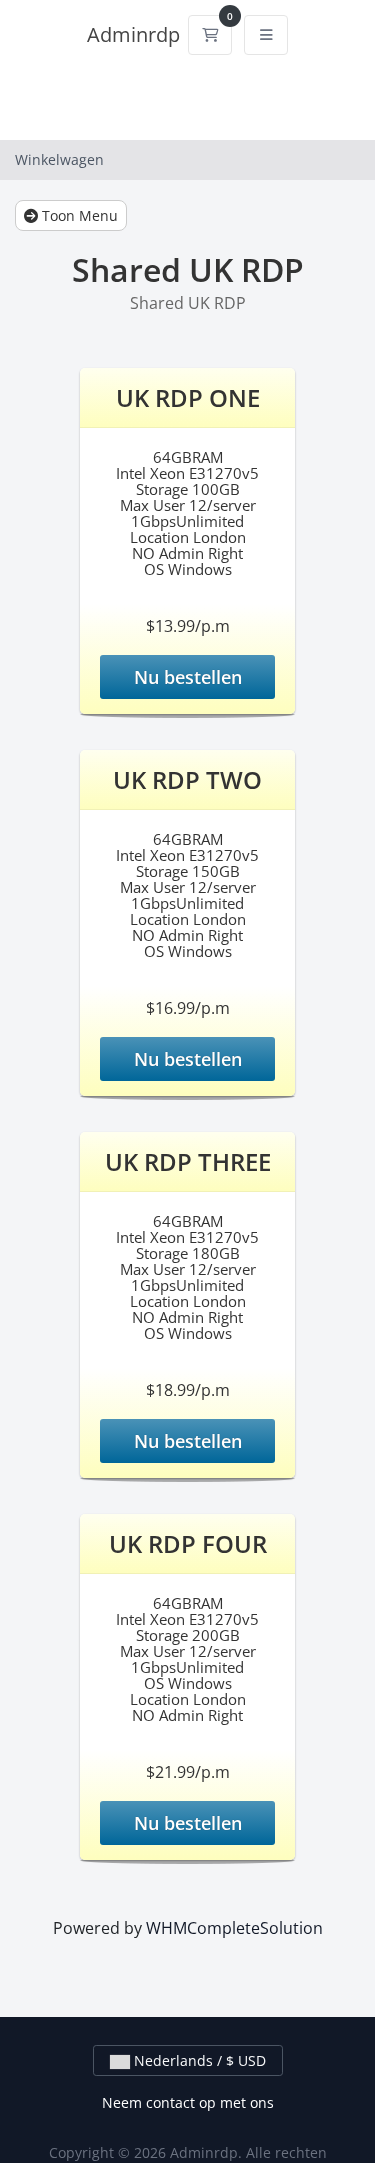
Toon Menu (78, 215)
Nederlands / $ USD (198, 2060)
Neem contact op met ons (188, 2102)
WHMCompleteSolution (234, 1928)
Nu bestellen (188, 677)
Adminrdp (133, 34)
